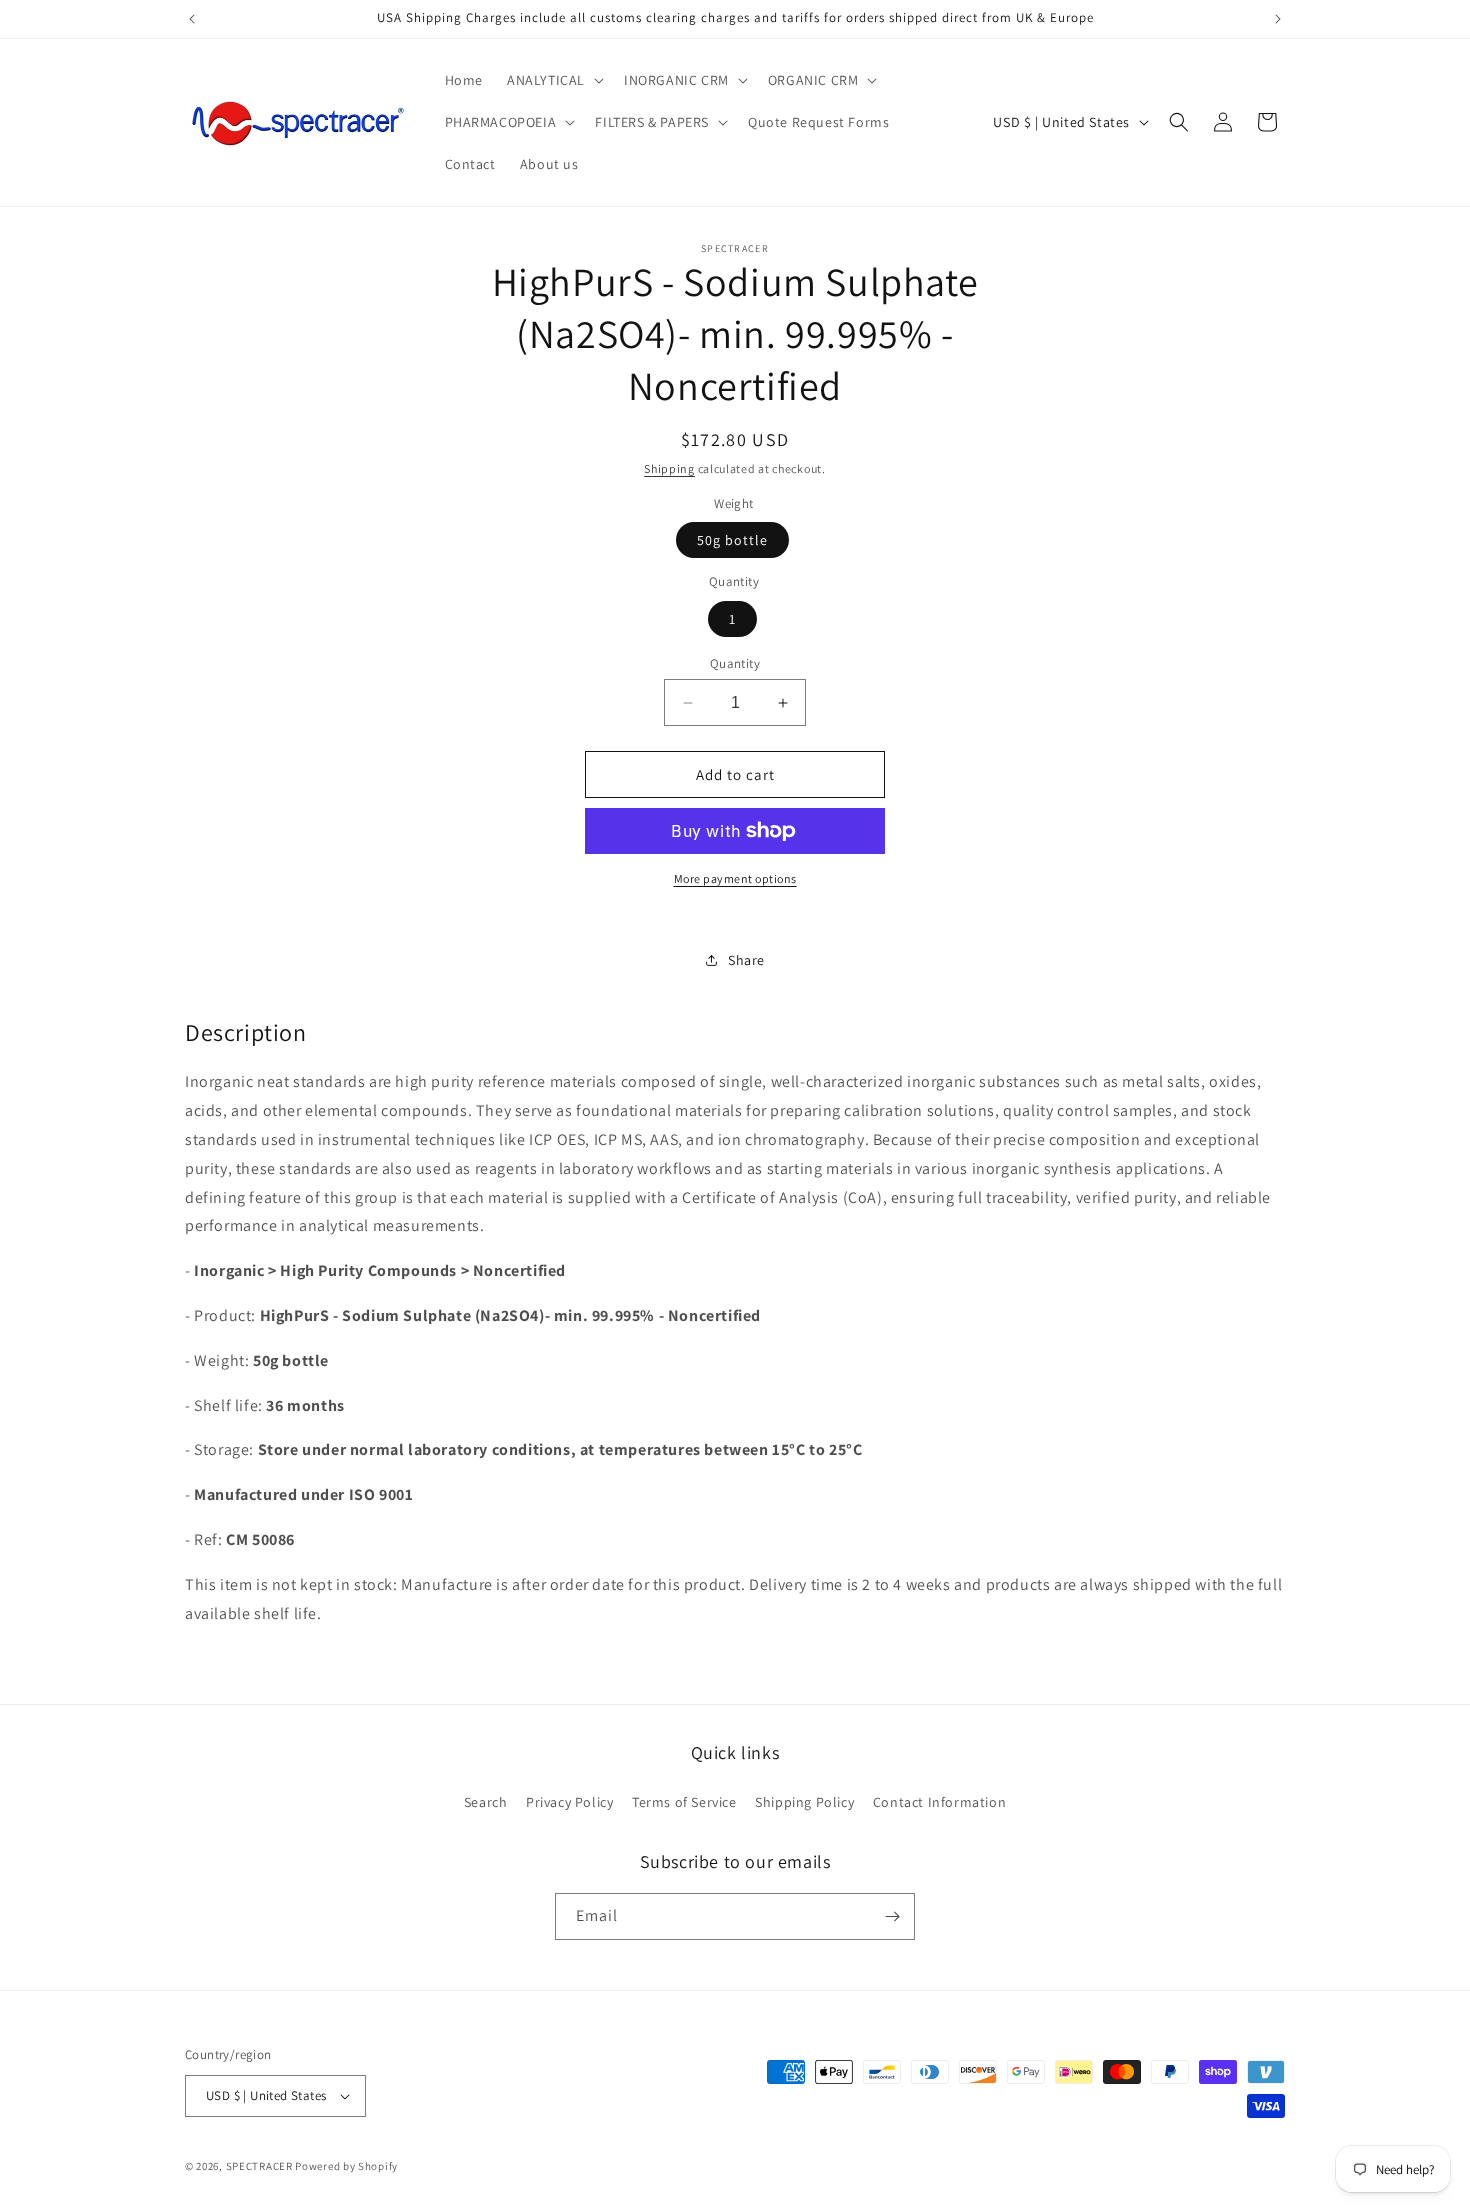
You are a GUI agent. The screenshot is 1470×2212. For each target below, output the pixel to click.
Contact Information (939, 1802)
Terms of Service (684, 1802)
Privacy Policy (569, 1802)
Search (486, 1802)
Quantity (735, 663)
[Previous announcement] (192, 19)
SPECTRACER (259, 2166)
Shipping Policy (804, 1802)
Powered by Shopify (346, 2166)
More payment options (735, 878)
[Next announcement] (1278, 19)
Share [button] (746, 960)
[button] (553, 80)
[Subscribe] (892, 1916)
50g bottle (732, 540)
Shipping (669, 468)
